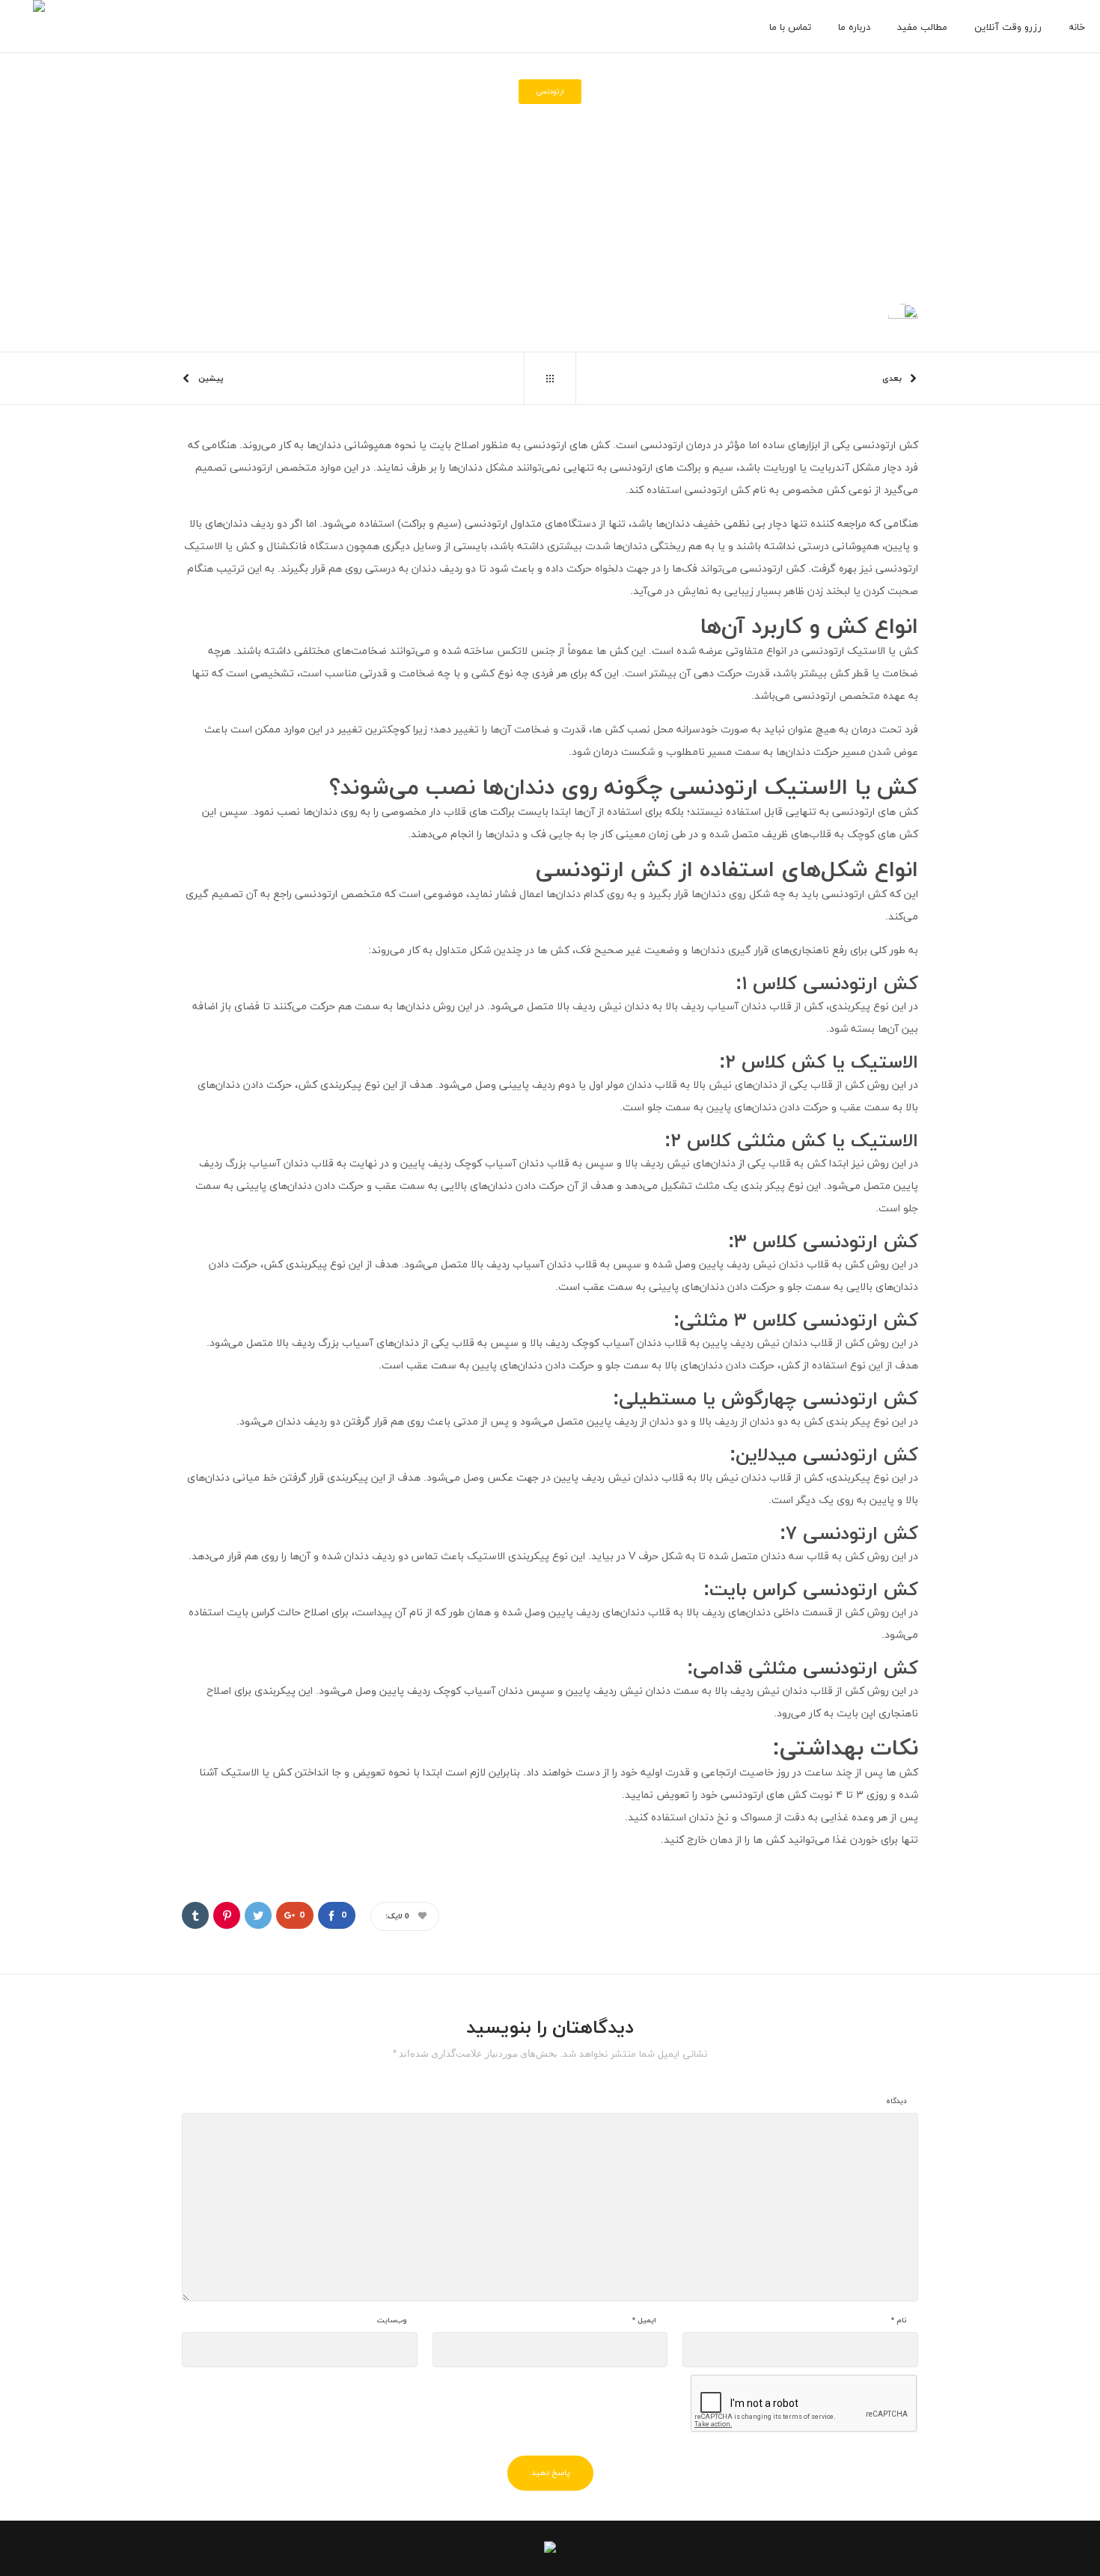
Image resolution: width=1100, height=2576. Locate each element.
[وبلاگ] (550, 379)
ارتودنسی (577, 178)
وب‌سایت (392, 2321)
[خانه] (550, 2544)
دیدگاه (896, 2102)
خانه (609, 178)
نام (899, 2321)
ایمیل (644, 2321)
